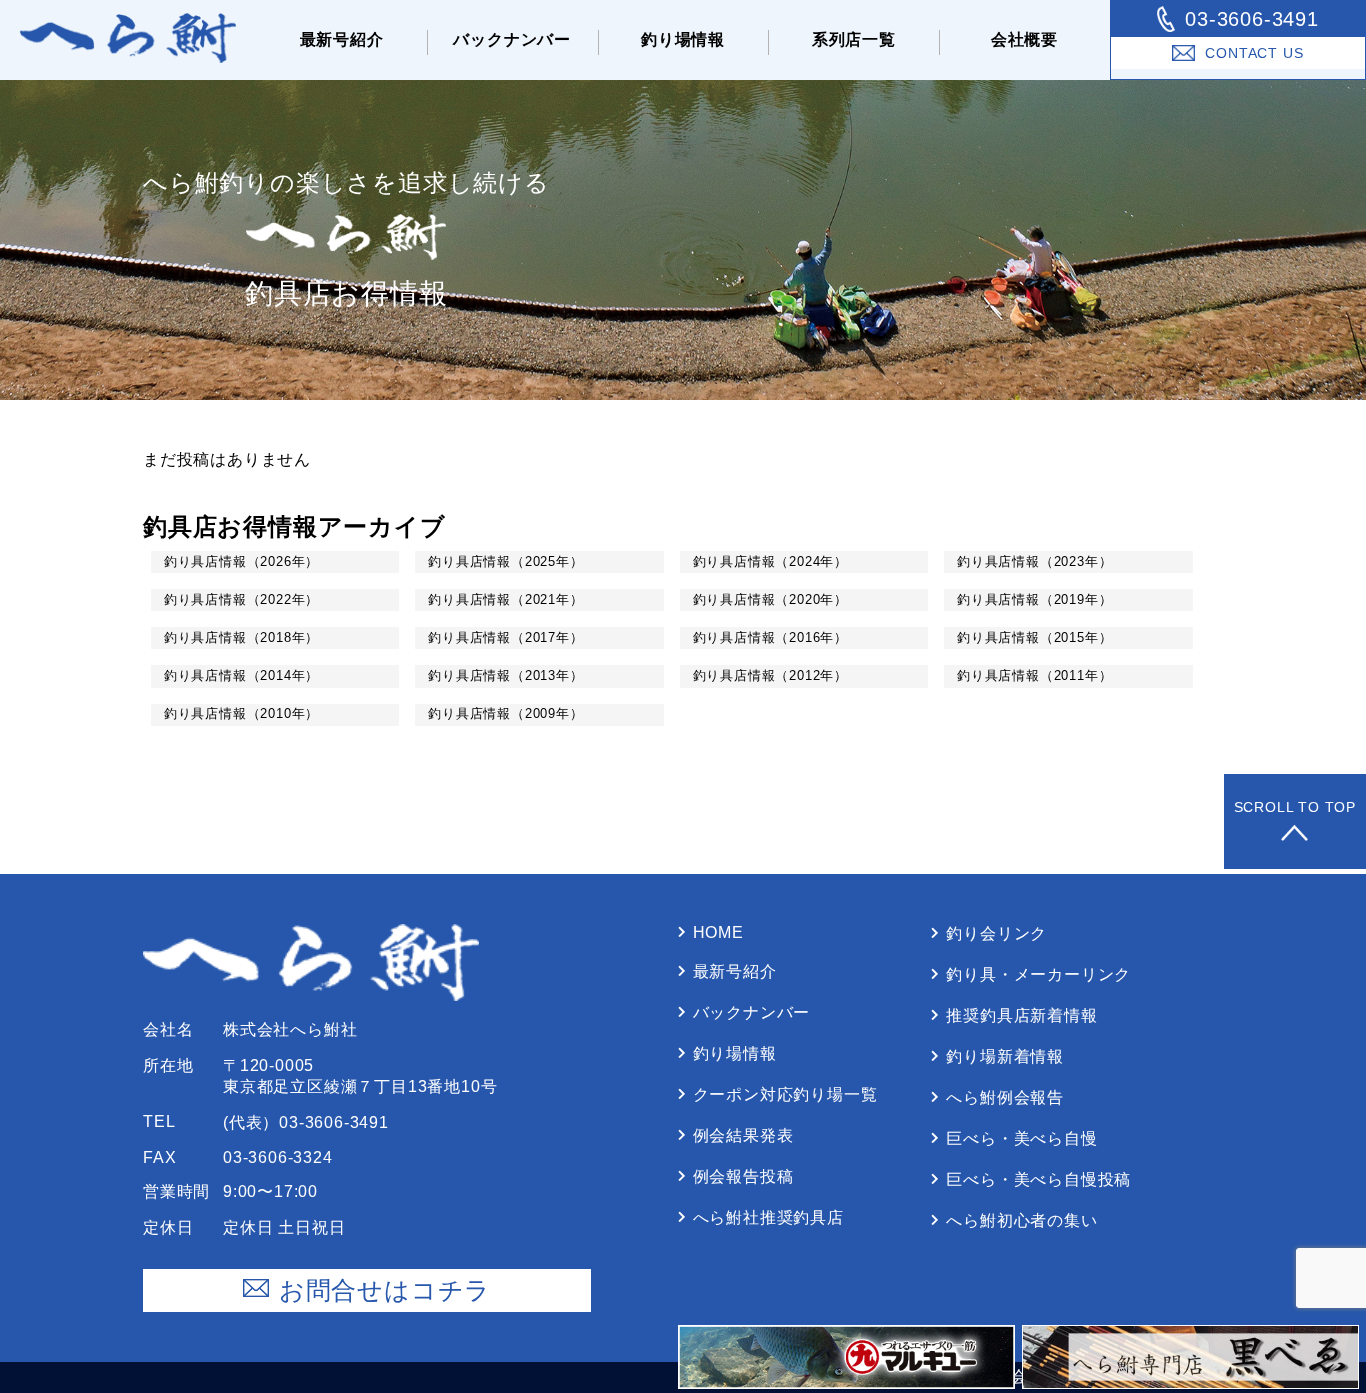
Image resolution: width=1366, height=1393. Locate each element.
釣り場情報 (683, 39)
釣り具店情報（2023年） (1034, 561)
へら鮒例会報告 (1005, 1097)
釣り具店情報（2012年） (770, 675)
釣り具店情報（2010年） (241, 713)
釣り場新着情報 (1005, 1056)
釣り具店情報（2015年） (1034, 637)
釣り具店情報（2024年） (770, 561)
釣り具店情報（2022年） (241, 599)
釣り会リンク (996, 933)
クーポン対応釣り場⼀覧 (785, 1094)
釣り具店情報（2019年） (1034, 599)
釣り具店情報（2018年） (241, 637)
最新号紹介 (342, 39)
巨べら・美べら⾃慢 (1021, 1138)
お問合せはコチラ (385, 1290)
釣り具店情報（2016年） (770, 637)
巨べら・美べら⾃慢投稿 (1038, 1179)
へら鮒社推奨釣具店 (768, 1217)
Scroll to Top (1295, 807)
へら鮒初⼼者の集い (1021, 1220)
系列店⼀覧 (854, 39)
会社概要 (1024, 39)
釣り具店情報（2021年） (505, 599)
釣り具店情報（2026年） (241, 561)
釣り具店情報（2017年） (505, 637)
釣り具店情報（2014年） (241, 675)
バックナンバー (512, 39)
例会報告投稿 (743, 1176)
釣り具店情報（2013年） (505, 675)
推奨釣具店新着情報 (1021, 1015)
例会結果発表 (743, 1135)
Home (718, 932)
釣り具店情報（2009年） (505, 713)
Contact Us (1254, 53)
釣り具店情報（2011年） (1034, 675)
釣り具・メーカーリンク (1038, 974)
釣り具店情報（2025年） (505, 561)
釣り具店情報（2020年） (770, 599)
